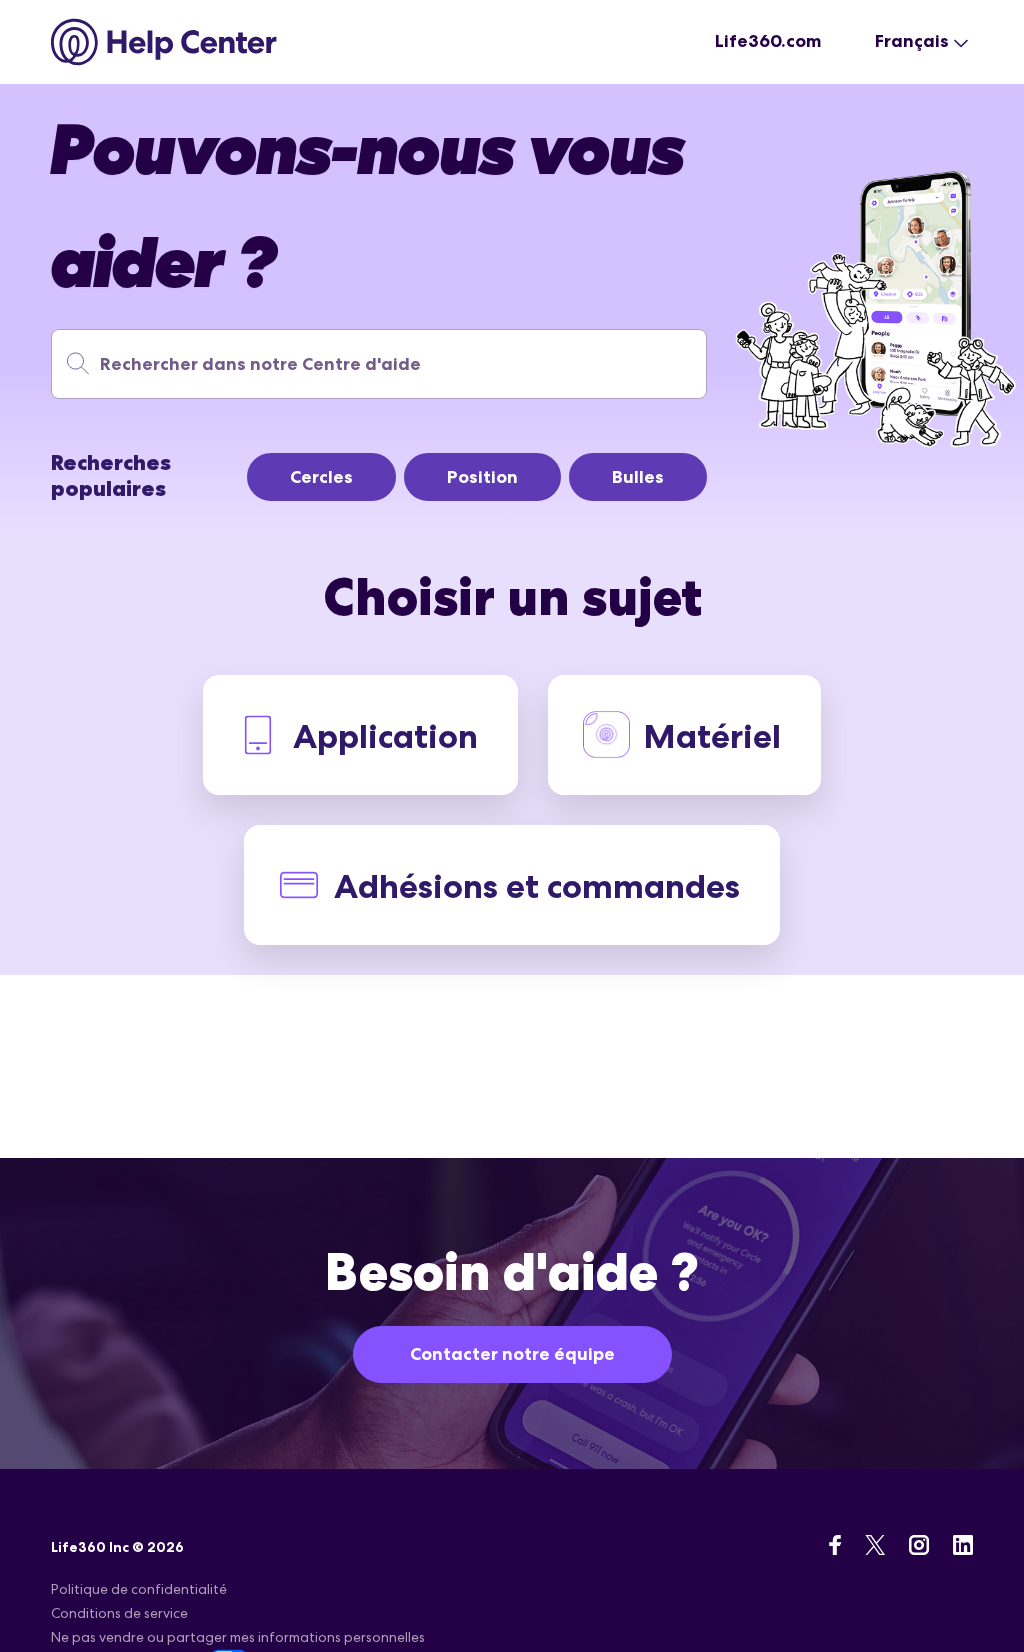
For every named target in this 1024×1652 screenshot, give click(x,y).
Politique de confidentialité (139, 1589)
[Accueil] (164, 42)
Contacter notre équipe (512, 1354)
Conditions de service (119, 1613)
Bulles (638, 477)
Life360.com (768, 41)
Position (482, 477)
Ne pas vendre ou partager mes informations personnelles (238, 1637)
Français (912, 41)
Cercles (321, 477)
